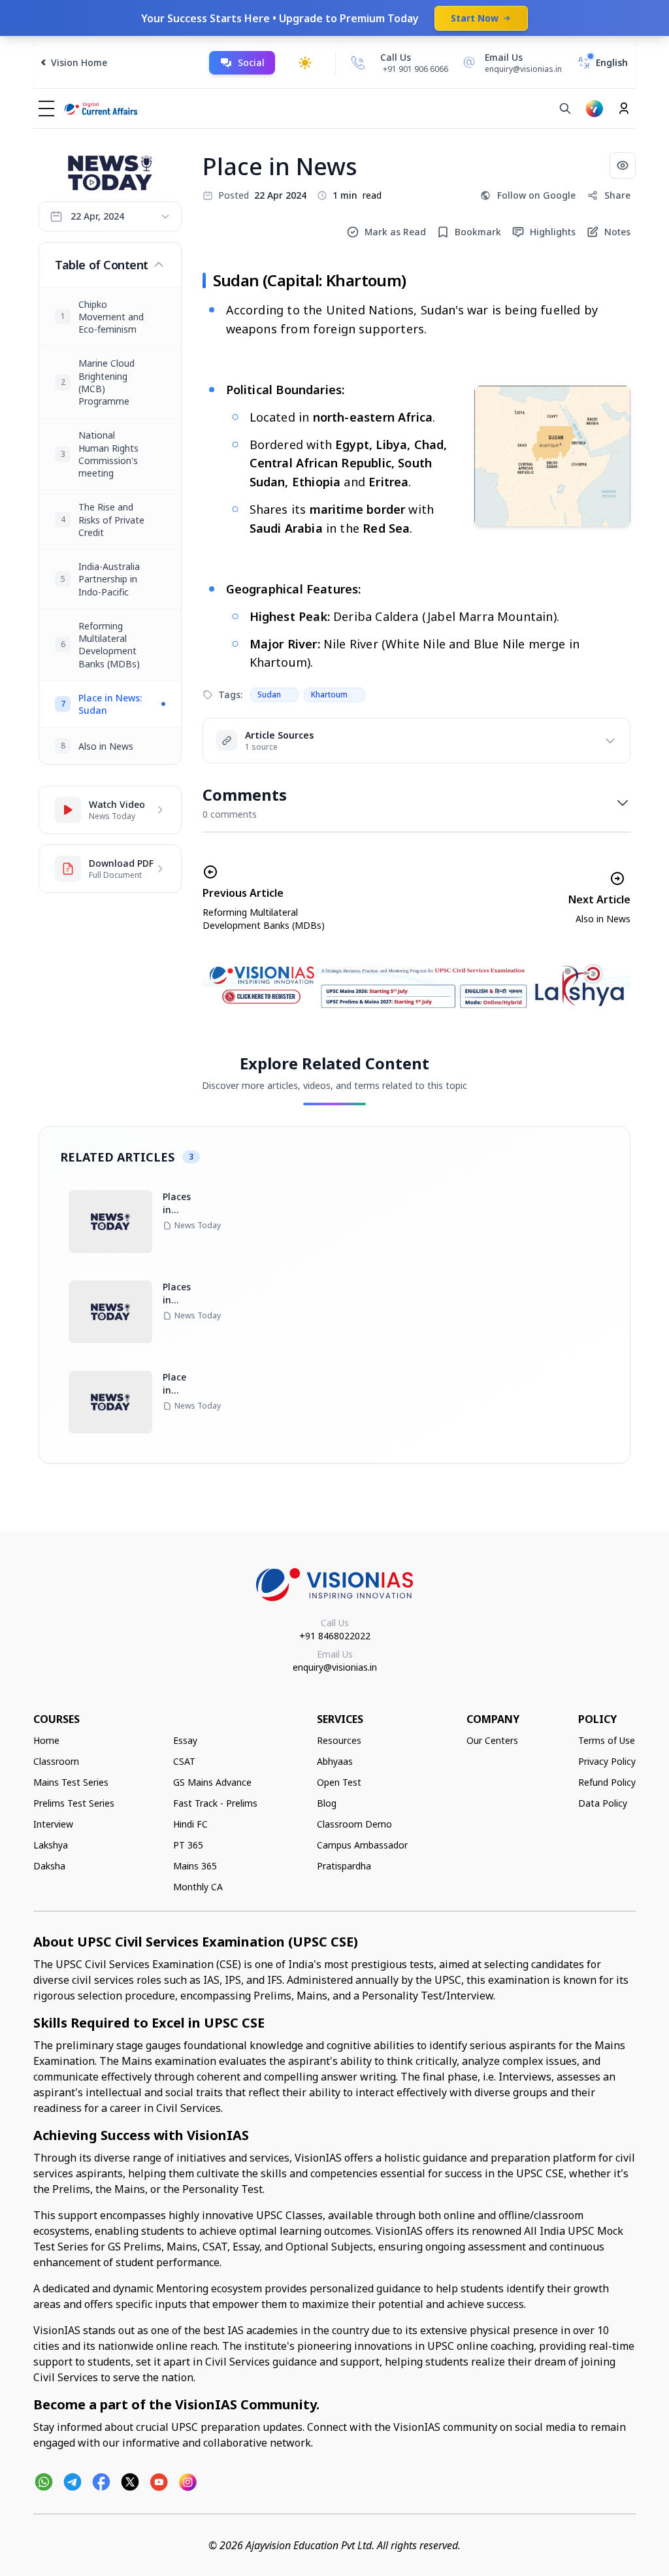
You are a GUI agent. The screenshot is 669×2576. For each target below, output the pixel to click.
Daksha (49, 1866)
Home (46, 1740)
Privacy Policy (607, 1761)
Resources (339, 1740)
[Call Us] (358, 63)
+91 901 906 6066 (416, 69)
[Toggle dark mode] (305, 63)
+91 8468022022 (335, 1636)
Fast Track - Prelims (215, 1803)
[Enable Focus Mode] (623, 165)
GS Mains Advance (212, 1782)
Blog (327, 1803)
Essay (185, 1740)
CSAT (184, 1761)
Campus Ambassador (362, 1845)
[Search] (565, 109)
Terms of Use (607, 1740)
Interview (53, 1824)
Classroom (56, 1761)
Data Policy (603, 1803)
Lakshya (51, 1845)
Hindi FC (190, 1824)
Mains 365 (195, 1866)
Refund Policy (607, 1782)
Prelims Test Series (74, 1803)
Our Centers (492, 1740)
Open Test (339, 1782)
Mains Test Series (71, 1782)
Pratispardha (344, 1866)
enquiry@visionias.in (335, 1667)
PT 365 (188, 1845)
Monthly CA (198, 1887)
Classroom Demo (354, 1824)
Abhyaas (335, 1761)
